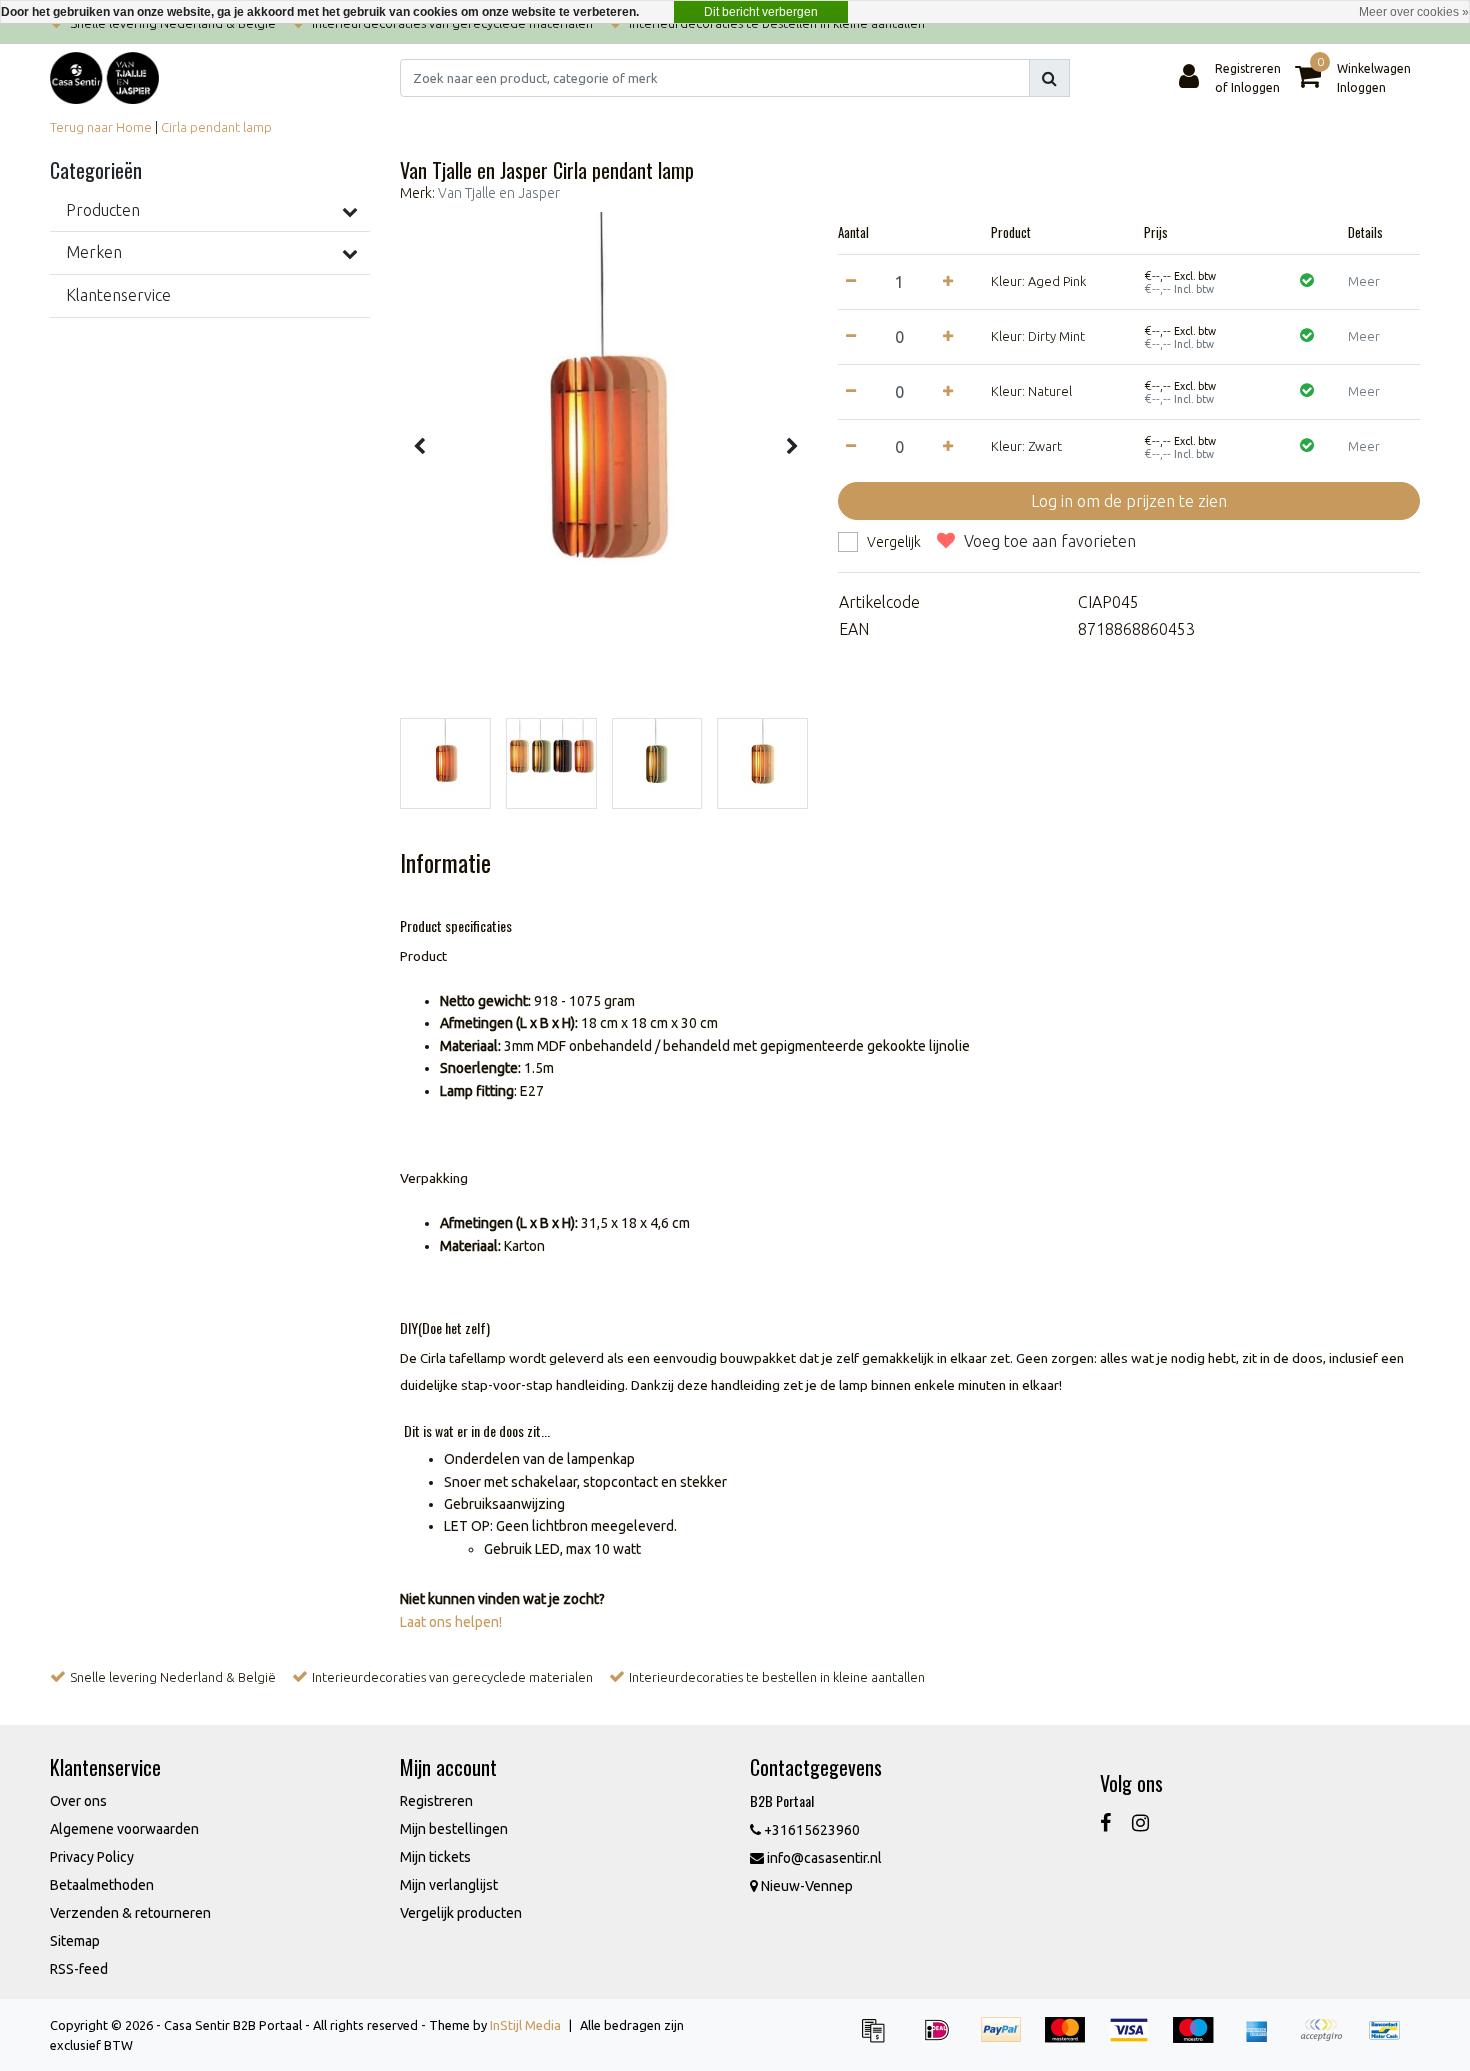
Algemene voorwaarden (124, 1829)
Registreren (436, 1801)
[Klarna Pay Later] (1328, 2039)
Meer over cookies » (1414, 12)
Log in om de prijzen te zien (1129, 501)
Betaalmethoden (102, 1885)
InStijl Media (525, 2025)
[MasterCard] (1072, 2039)
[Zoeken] (1049, 78)
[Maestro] (1200, 2039)
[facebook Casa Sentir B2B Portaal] (1105, 1822)
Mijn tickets (435, 1857)
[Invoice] (880, 2039)
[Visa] (1136, 2039)
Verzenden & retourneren (130, 1913)
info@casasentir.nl (824, 1858)
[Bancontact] (1390, 2039)
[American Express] (1264, 2039)
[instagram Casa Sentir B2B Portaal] (1140, 1822)
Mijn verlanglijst (449, 1885)
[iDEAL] (944, 2039)
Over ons (78, 1801)
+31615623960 (810, 1830)
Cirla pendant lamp (216, 127)
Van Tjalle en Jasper (499, 193)
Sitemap (75, 1941)
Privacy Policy (92, 1857)
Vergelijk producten (461, 1913)
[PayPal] (1008, 2039)
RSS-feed (79, 1969)
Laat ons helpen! (451, 1622)
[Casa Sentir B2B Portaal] (104, 78)
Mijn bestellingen (454, 1829)
